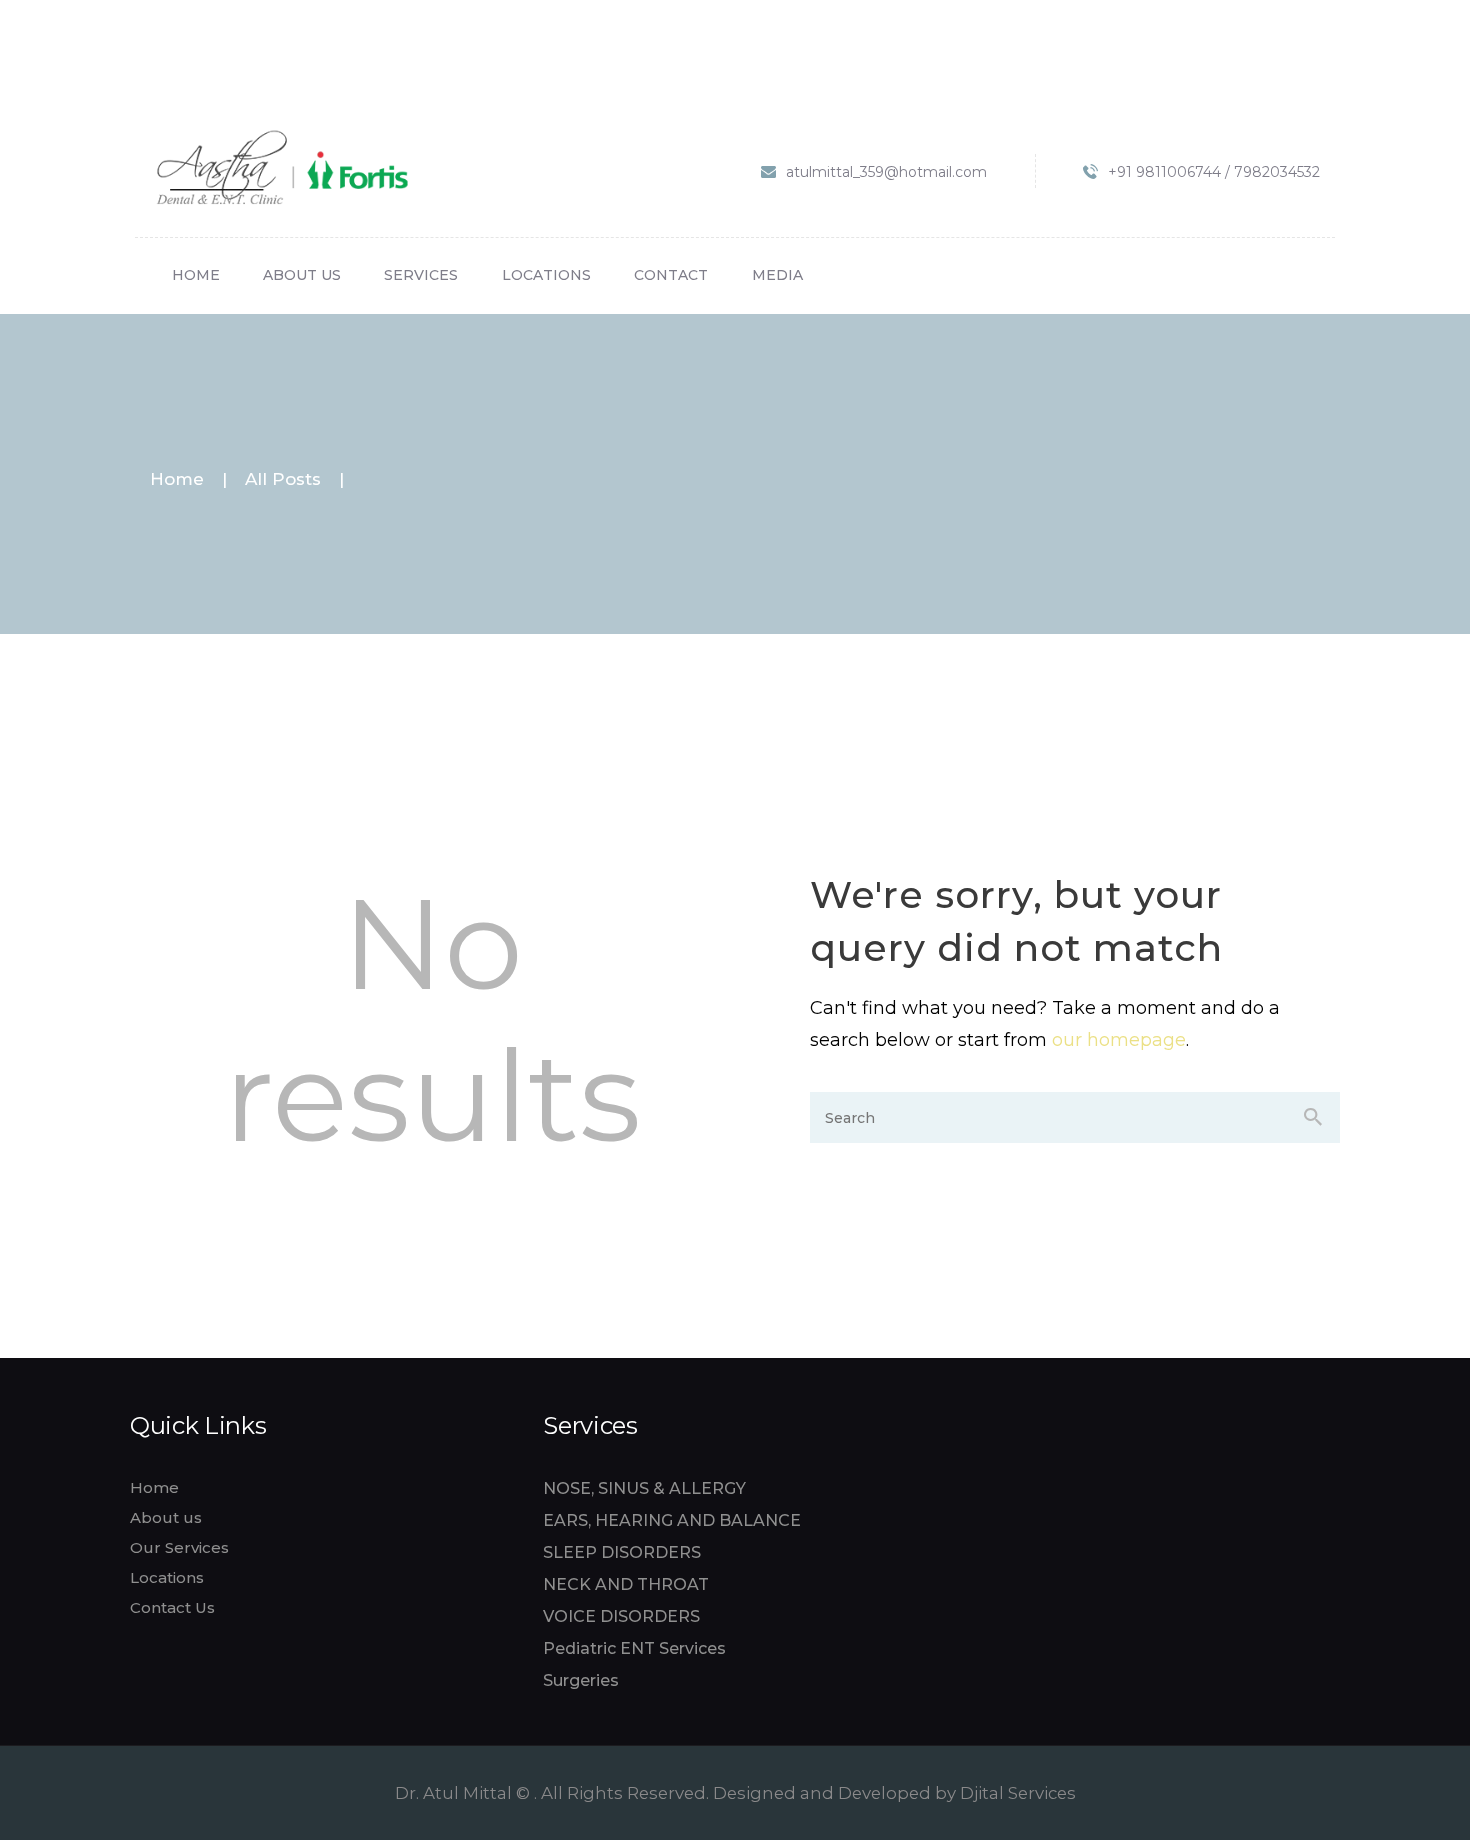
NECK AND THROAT (626, 1584)
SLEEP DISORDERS (622, 1552)
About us (166, 1517)
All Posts (283, 479)
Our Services (179, 1547)
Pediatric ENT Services (634, 1648)
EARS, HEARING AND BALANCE (672, 1520)
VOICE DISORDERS (621, 1616)
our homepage (1119, 1040)
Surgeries (581, 1680)
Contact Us (172, 1607)
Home (177, 479)
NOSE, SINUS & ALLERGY (644, 1488)
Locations (167, 1577)
